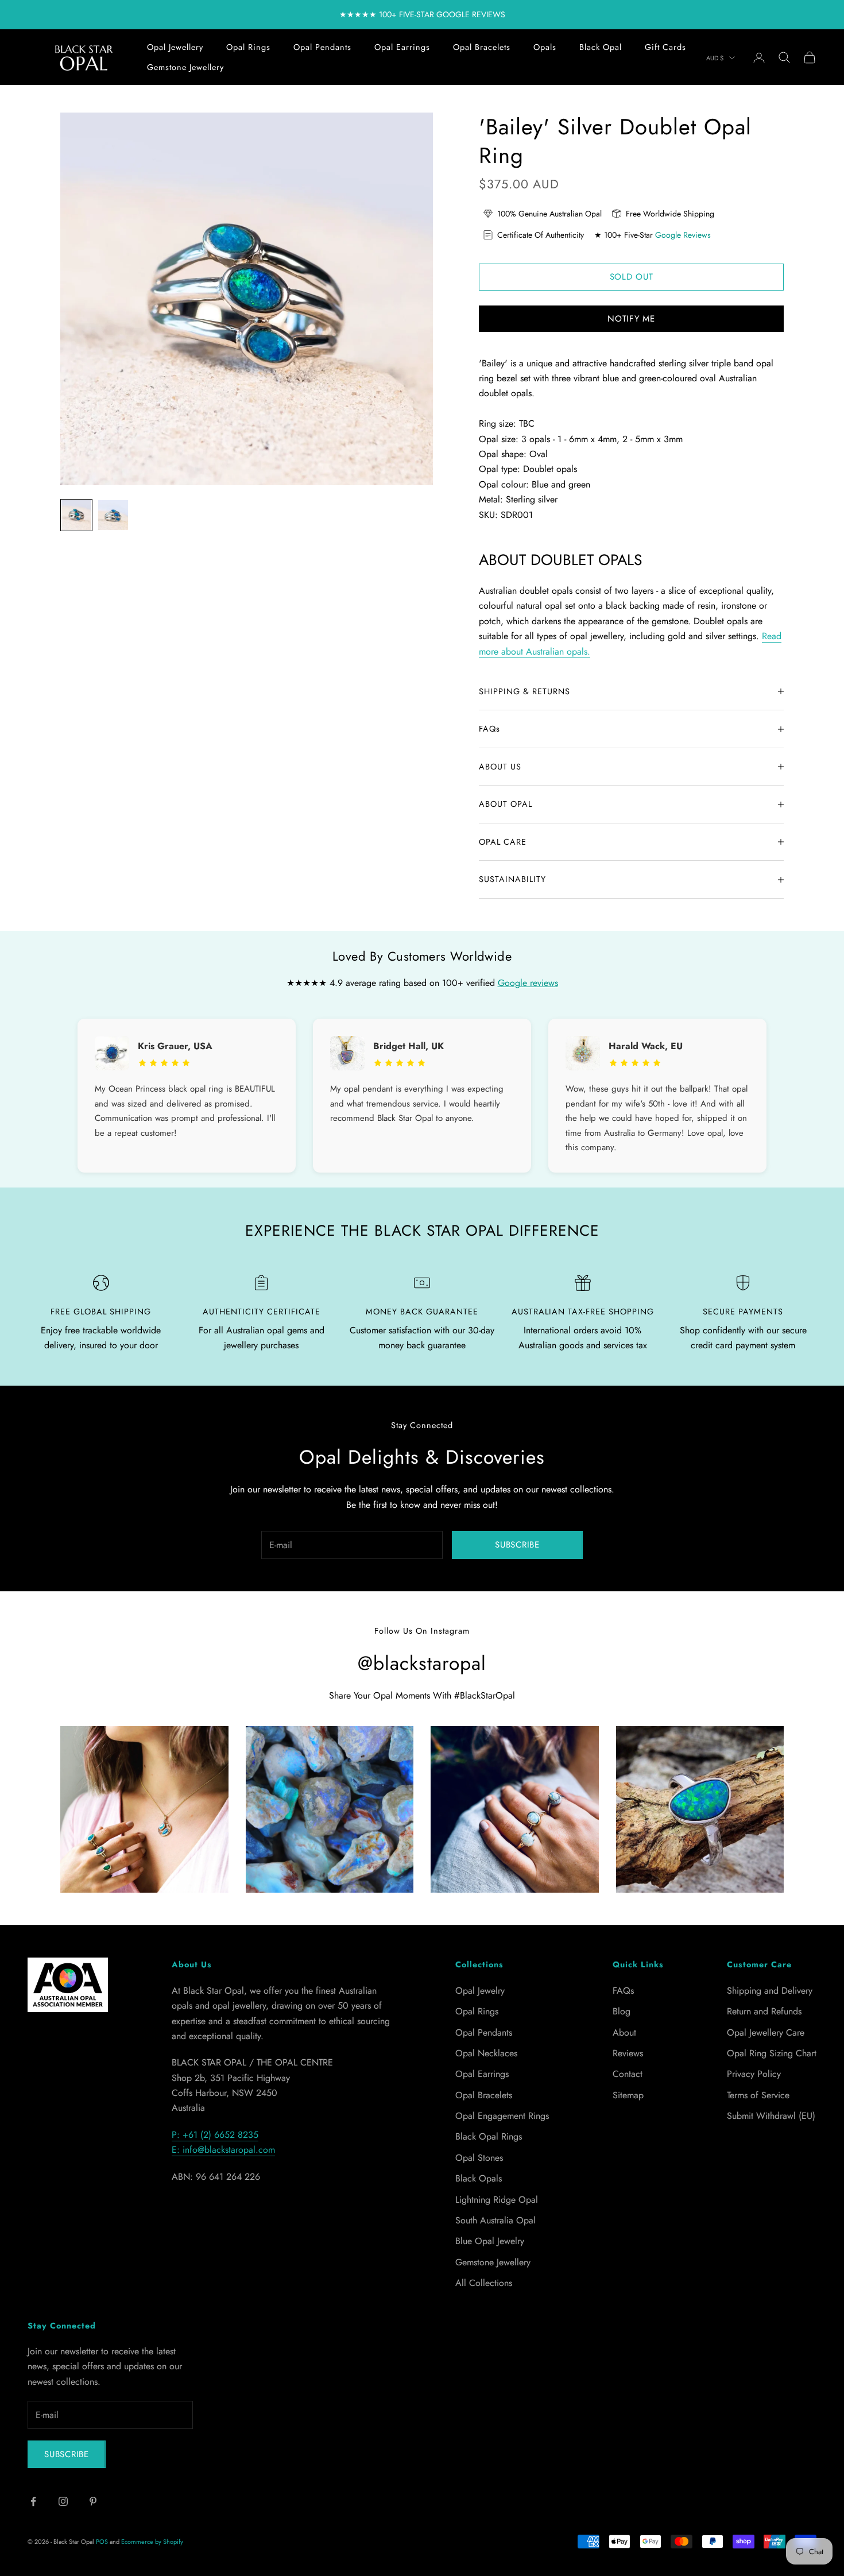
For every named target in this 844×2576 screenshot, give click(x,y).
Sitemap (628, 2095)
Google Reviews (683, 235)
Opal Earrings (402, 47)
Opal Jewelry (480, 1991)
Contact (628, 2074)
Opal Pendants (322, 47)
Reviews (628, 2053)
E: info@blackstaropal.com (223, 2150)
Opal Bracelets (482, 47)
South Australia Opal (495, 2220)
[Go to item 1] (76, 515)
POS (102, 2542)
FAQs (623, 1991)
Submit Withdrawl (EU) (771, 2116)
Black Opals (479, 2178)
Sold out (632, 277)
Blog (622, 2011)
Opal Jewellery (175, 47)
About (624, 2032)
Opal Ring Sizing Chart (772, 2053)
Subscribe (517, 1545)
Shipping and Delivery (770, 1991)
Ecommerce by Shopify (152, 2542)
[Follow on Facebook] (33, 2501)
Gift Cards (665, 47)
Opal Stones (479, 2158)
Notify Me (631, 319)
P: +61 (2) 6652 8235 (215, 2135)
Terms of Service (758, 2095)
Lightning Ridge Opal (497, 2200)
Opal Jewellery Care (766, 2032)
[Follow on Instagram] (63, 2501)
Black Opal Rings (489, 2136)
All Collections (484, 2283)
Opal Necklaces (486, 2053)
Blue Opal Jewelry (490, 2241)
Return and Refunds (764, 2011)
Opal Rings (248, 47)
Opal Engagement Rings (502, 2116)
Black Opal (601, 47)
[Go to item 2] (113, 515)
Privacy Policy (754, 2074)
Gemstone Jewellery (185, 67)
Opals (545, 47)
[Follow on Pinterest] (93, 2501)
